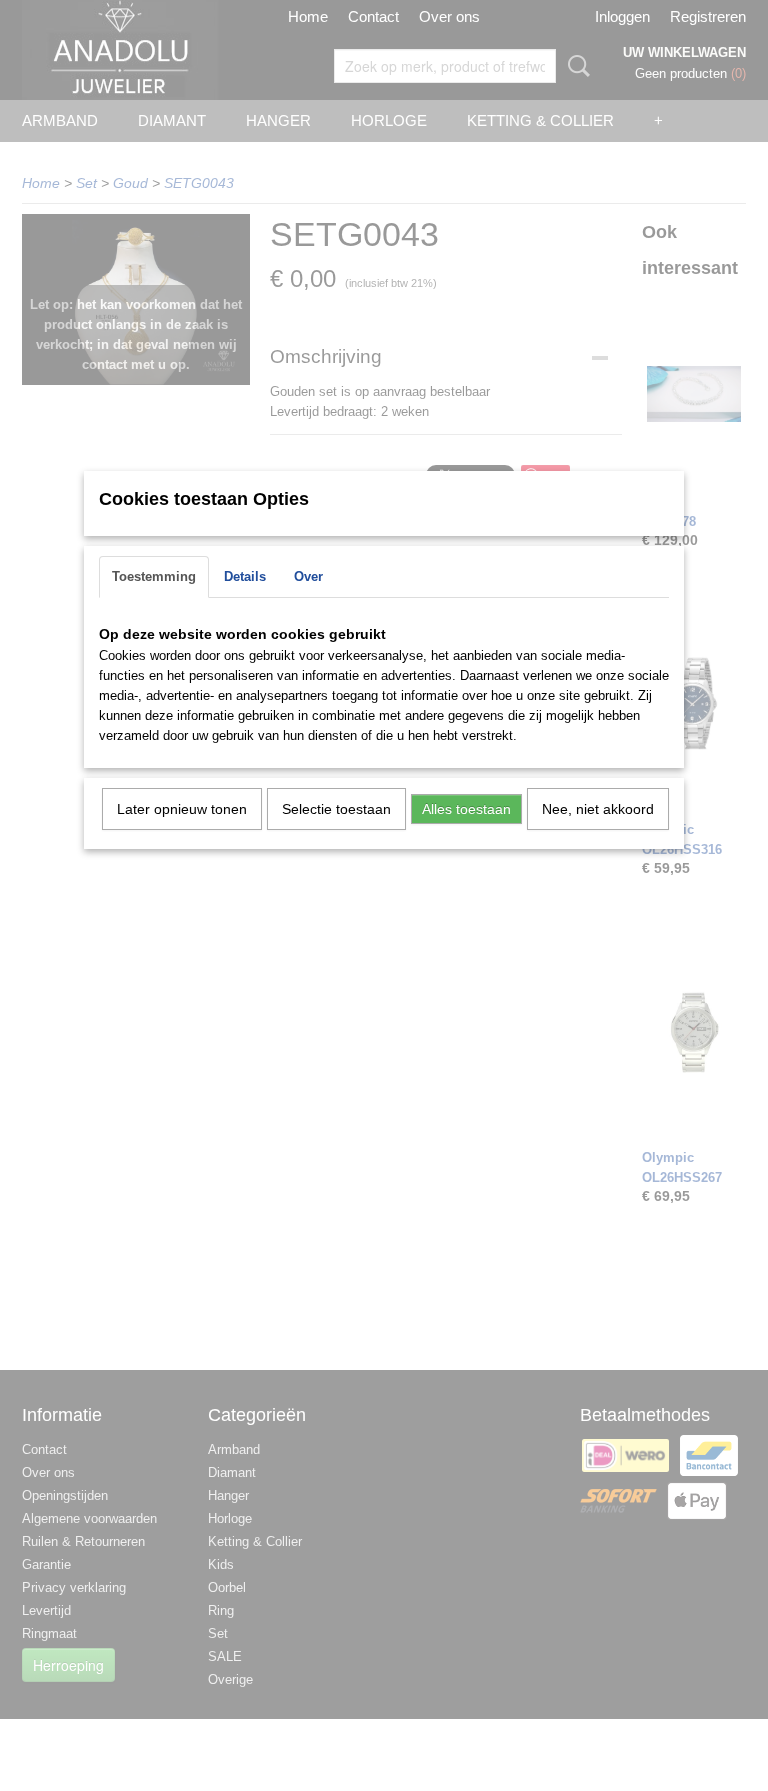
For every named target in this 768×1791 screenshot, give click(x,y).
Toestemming (154, 576)
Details (245, 576)
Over (308, 576)
